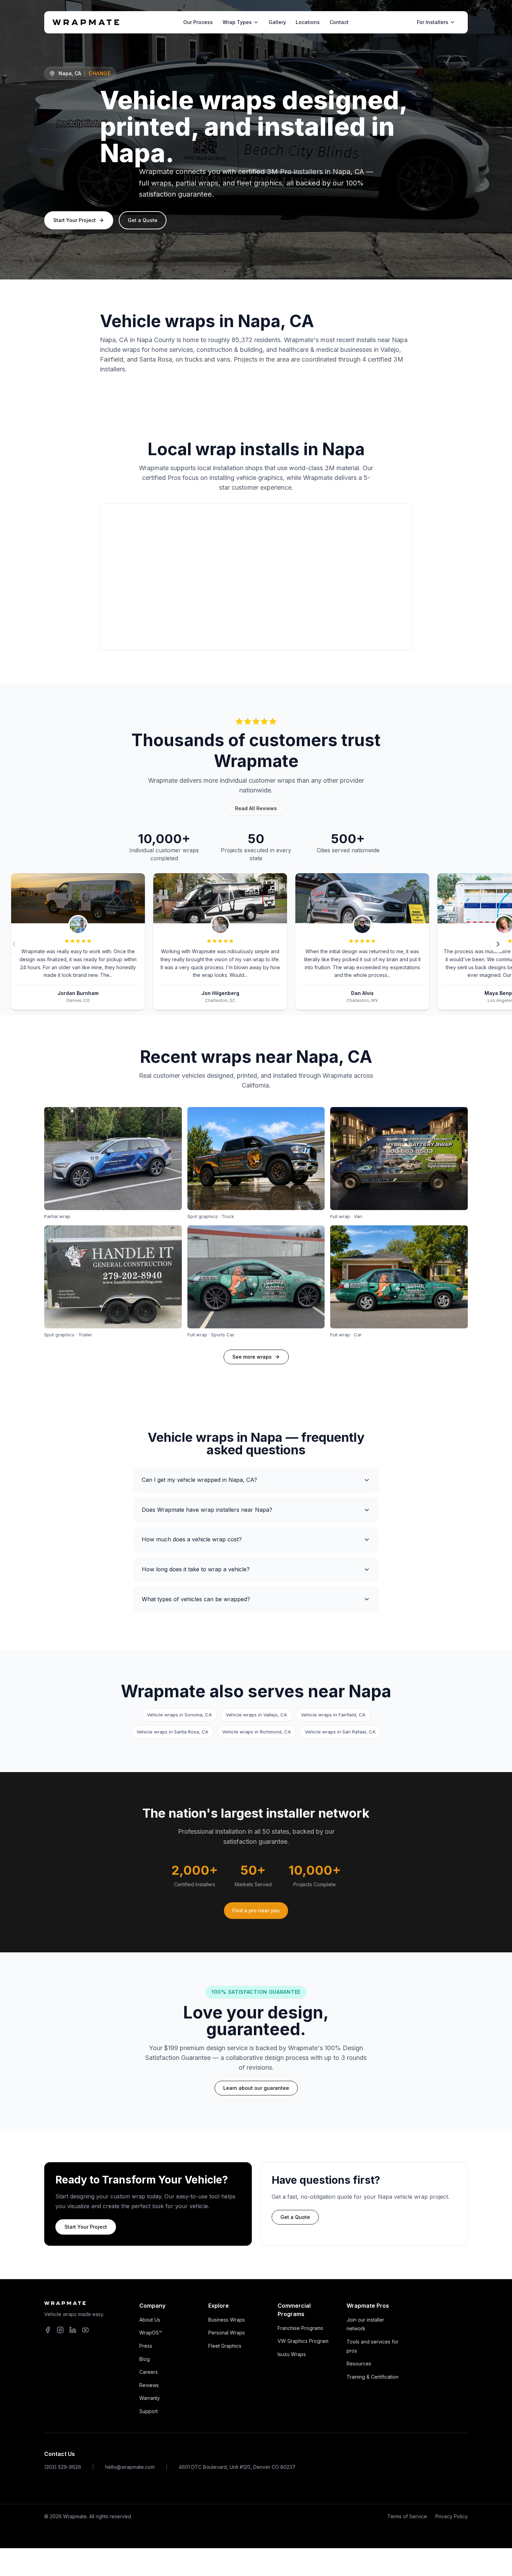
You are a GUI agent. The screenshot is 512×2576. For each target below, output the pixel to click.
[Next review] (498, 944)
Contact (339, 22)
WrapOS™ (151, 2333)
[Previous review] (14, 944)
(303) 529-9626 (63, 2467)
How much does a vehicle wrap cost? (192, 1539)
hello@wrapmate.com (130, 2467)
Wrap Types (237, 22)
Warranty (150, 2398)
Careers (149, 2372)
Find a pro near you (256, 1910)
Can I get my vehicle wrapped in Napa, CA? (199, 1480)
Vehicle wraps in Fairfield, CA (333, 1715)
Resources (359, 2364)
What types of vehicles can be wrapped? (196, 1599)
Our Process (198, 22)
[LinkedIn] (73, 2330)
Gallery (277, 22)
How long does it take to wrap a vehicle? (196, 1569)
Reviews (149, 2385)
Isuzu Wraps (292, 2354)
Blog (145, 2359)
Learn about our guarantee (256, 2088)
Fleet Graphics (225, 2346)
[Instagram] (60, 2330)
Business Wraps (227, 2320)
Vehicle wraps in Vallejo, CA (256, 1715)
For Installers (433, 22)
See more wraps (252, 1357)
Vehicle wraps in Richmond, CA (257, 1732)
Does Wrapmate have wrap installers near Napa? (207, 1510)
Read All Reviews (256, 808)
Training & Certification (373, 2377)
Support (149, 2411)
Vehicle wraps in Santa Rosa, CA (172, 1732)
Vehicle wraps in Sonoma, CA (179, 1715)
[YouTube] (85, 2330)
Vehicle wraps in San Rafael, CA (340, 1732)
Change (99, 73)
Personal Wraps (227, 2333)
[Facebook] (48, 2330)
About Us (150, 2320)
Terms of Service (407, 2516)
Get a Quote (143, 220)
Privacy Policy (452, 2516)
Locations (308, 22)
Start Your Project (75, 220)
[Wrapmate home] (86, 22)
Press (146, 2346)
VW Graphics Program (303, 2341)
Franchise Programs (300, 2328)
